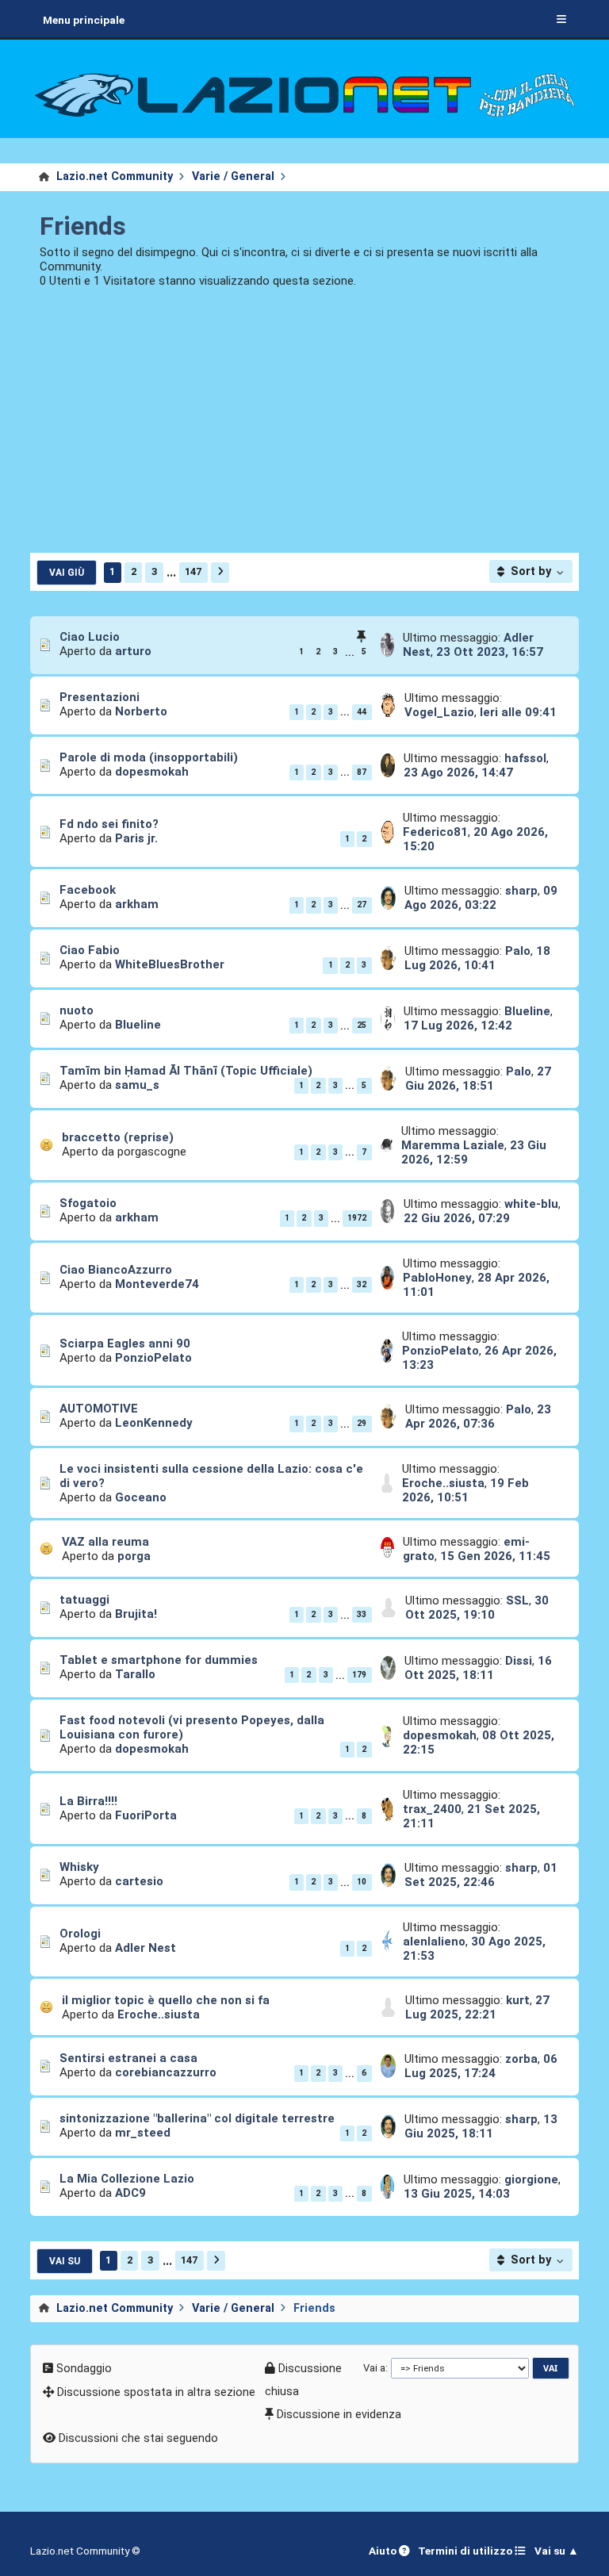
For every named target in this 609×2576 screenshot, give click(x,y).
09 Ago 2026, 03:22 (481, 898)
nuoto (77, 1010)
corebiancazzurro (166, 2072)
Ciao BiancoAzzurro (116, 1270)
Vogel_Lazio (439, 712)
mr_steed (143, 2133)
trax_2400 (432, 1809)
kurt (518, 2000)
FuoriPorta (146, 1815)
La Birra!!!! (88, 1801)
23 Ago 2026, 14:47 (458, 772)
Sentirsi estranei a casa (128, 2058)
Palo (518, 951)
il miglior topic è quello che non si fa (166, 2000)
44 (362, 712)
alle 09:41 (518, 712)
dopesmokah (152, 772)
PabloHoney (437, 1278)
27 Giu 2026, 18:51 (478, 1079)
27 (362, 905)
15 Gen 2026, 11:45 (495, 1556)
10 (362, 1882)
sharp (521, 891)
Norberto (141, 711)
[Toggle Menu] (561, 20)
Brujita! (136, 1614)
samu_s (137, 1085)
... (171, 572)
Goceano (141, 1497)
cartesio (139, 1881)
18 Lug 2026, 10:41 (477, 958)
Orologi (80, 1934)
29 (362, 1423)
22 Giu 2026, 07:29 (457, 1218)
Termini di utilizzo (466, 2551)
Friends (83, 226)
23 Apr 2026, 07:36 (478, 1416)
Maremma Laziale (453, 1145)
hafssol (525, 758)
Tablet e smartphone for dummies (159, 1660)
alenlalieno (434, 1942)
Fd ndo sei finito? (109, 824)
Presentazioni (100, 697)
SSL (517, 1600)
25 (362, 1025)
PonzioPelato (153, 1358)
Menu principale (84, 20)
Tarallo (135, 1674)
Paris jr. (136, 838)
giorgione (531, 2179)
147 (193, 571)
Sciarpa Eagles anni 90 (125, 1344)
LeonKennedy (154, 1423)
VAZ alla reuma (105, 1542)
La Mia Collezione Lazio (127, 2179)
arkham (137, 904)
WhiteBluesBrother (170, 964)
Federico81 (435, 832)
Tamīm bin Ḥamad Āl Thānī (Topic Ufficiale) (186, 1071)
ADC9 (130, 2193)
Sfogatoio (88, 1203)
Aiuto (384, 2551)
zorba (521, 2059)
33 (362, 1614)
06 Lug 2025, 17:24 (481, 2066)
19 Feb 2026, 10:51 (465, 1490)
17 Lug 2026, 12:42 (458, 1025)
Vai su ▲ (557, 2551)
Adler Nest (146, 1948)
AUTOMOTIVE (99, 1409)
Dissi (519, 1661)
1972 (357, 1218)
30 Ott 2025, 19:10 (477, 1608)
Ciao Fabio (90, 950)
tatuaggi (84, 1600)
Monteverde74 (157, 1284)
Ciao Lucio (90, 637)
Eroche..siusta (443, 1483)
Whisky (79, 1867)
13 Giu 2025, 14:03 (457, 2194)
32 (362, 1284)
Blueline (138, 1025)
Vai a (374, 2368)
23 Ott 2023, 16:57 (490, 652)
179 (359, 1675)
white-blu (531, 1204)
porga (134, 1556)
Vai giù (67, 573)
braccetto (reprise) (118, 1137)
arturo (133, 651)
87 (362, 772)
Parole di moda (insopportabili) (149, 757)
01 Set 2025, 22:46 (481, 1875)
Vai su (65, 2261)
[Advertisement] (305, 431)
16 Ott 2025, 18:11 (478, 1668)
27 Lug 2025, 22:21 (477, 2007)
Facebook (88, 890)
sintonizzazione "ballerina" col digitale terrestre (197, 2118)
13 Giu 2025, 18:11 (481, 2126)
